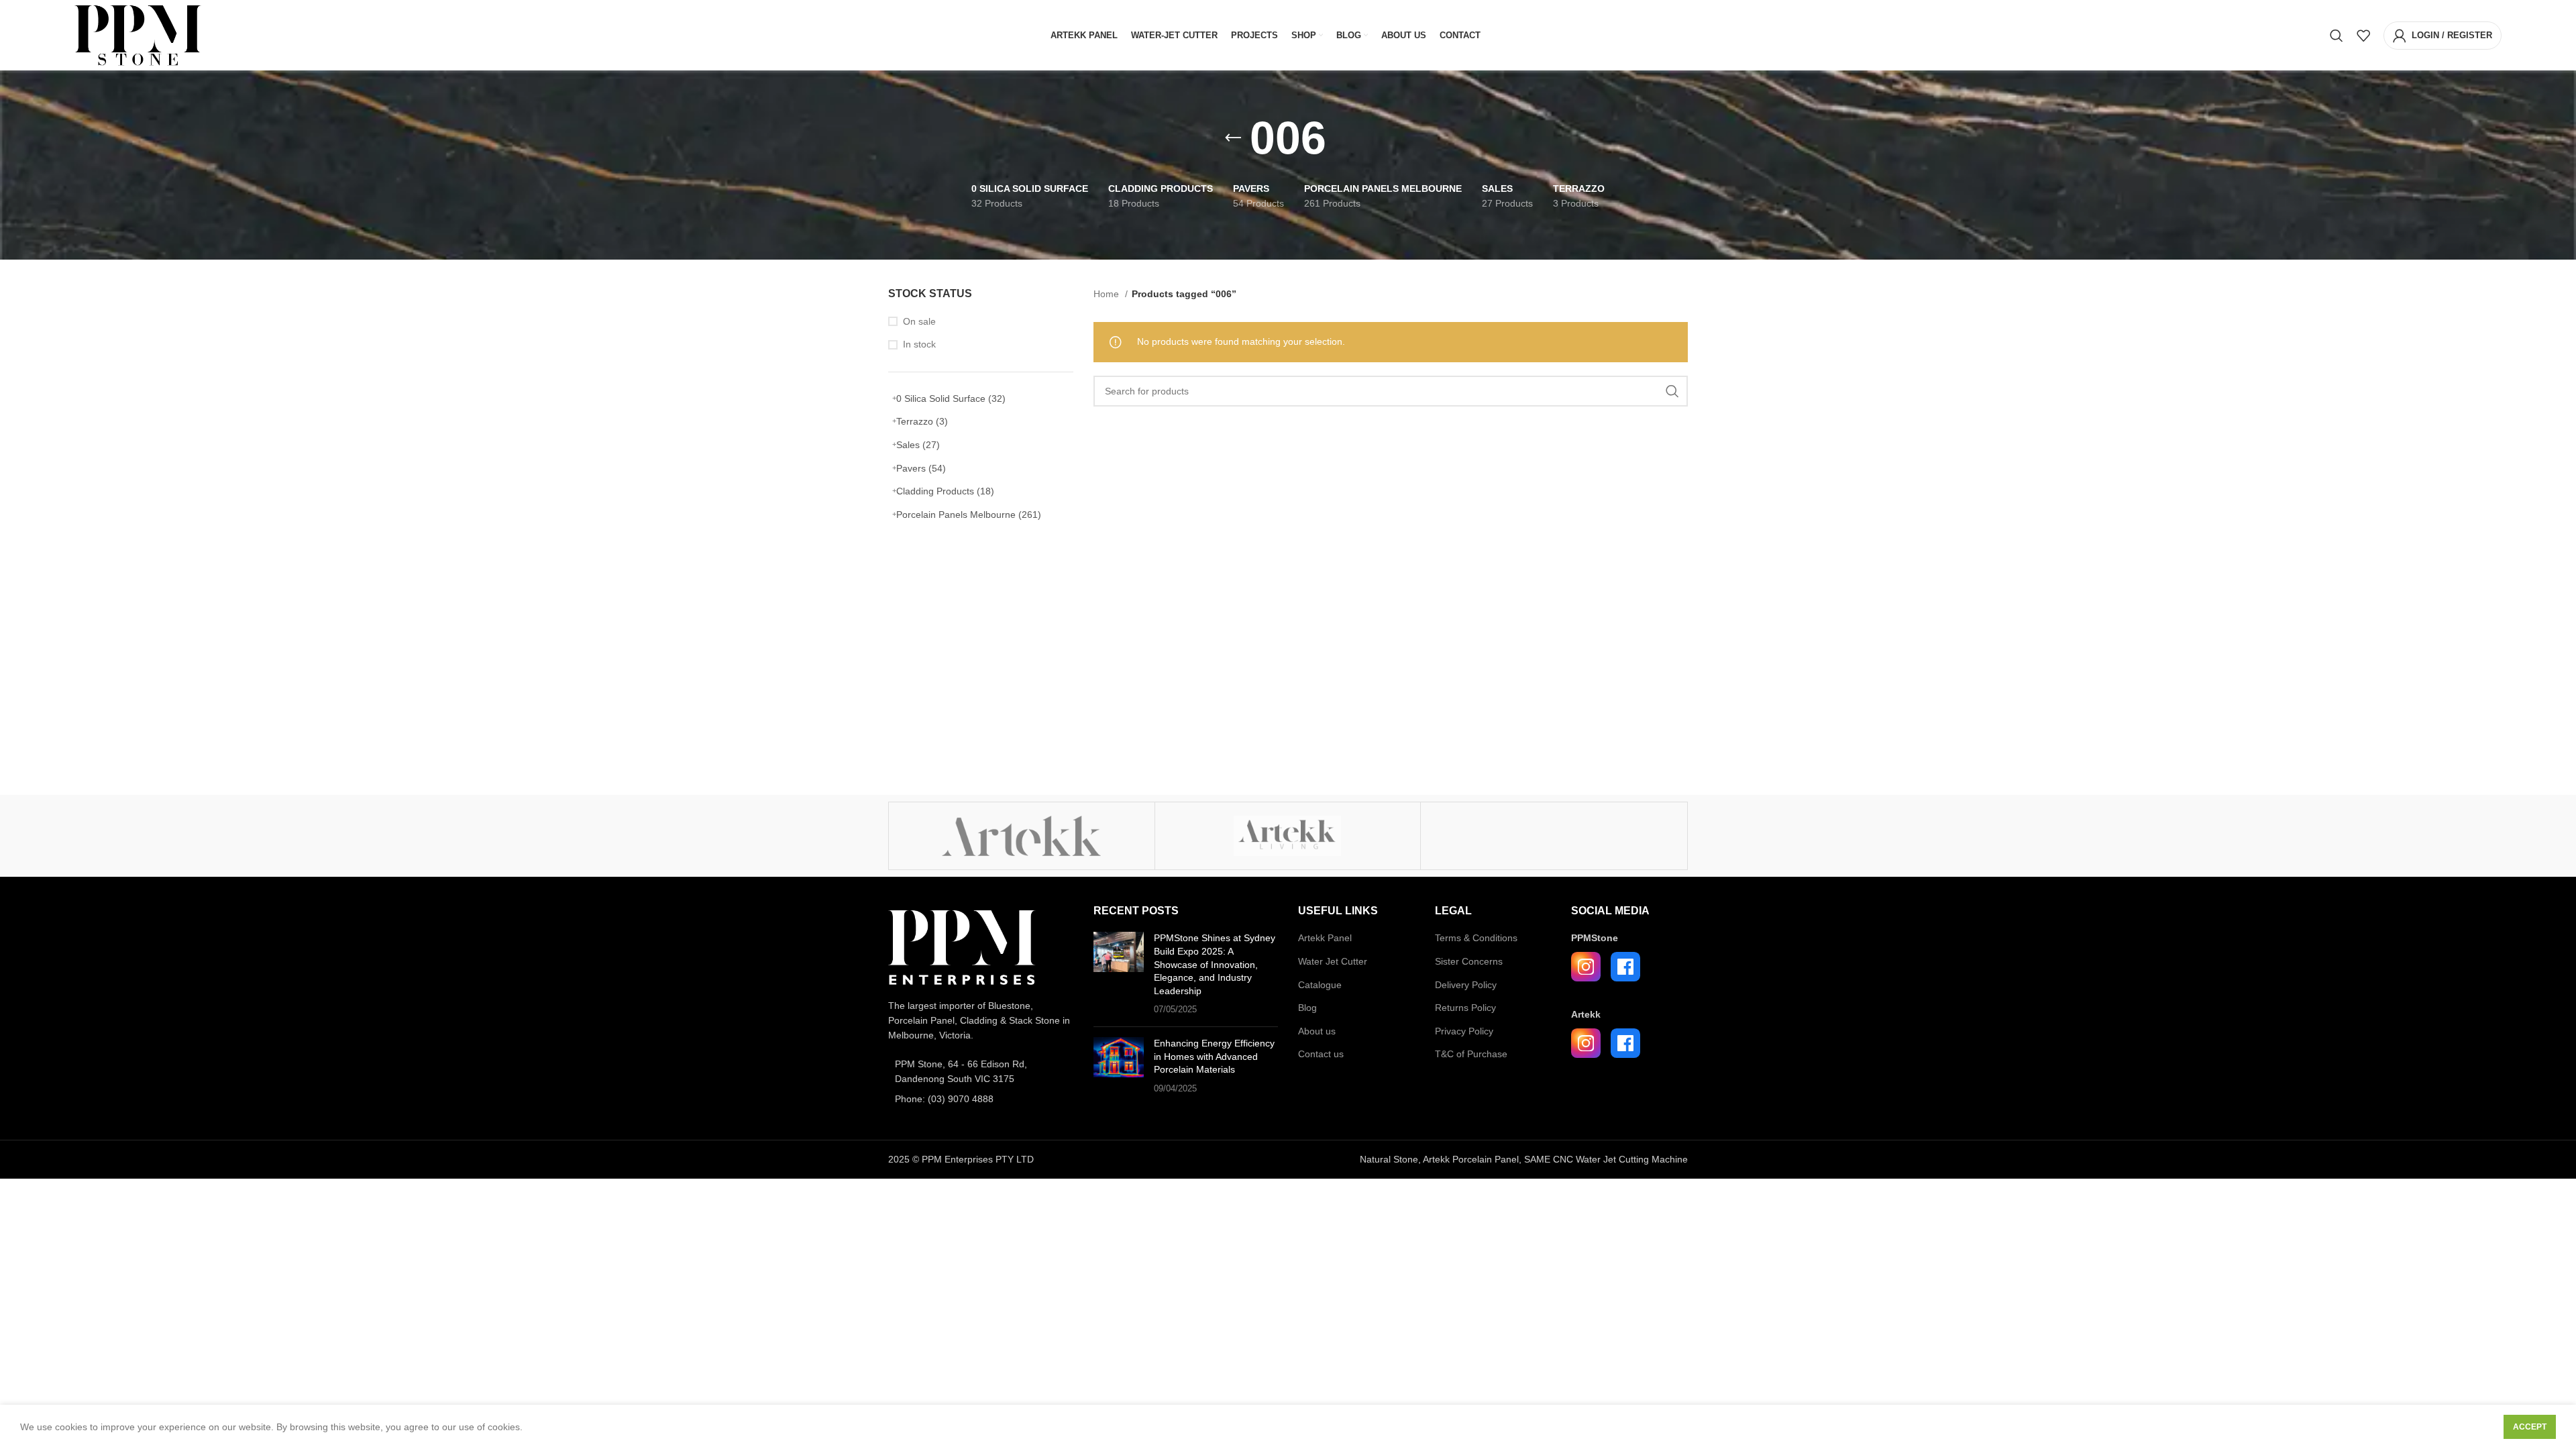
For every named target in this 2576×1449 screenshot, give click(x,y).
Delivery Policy (1466, 985)
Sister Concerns (1469, 961)
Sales (918, 445)
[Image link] (962, 947)
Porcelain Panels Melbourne (969, 515)
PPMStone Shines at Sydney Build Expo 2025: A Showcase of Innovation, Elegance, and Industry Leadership (1215, 964)
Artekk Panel (1325, 938)
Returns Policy (1465, 1008)
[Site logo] (138, 34)
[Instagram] (1586, 967)
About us (1317, 1031)
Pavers (921, 468)
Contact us (1321, 1054)
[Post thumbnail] (1119, 974)
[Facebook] (1625, 967)
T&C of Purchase (1471, 1054)
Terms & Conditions (1476, 938)
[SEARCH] (1672, 391)
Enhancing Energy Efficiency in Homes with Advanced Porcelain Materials (1214, 1056)
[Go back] (1233, 138)
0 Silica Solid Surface (951, 398)
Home (1108, 294)
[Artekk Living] (1288, 836)
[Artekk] (1022, 836)
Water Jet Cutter (1333, 961)
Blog (1307, 1008)
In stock (919, 344)
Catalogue (1320, 985)
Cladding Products (945, 491)
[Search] (2337, 36)
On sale (919, 321)
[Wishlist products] (2363, 36)
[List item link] (981, 1072)
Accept (2530, 1427)
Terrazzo (922, 421)
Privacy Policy (1464, 1031)
